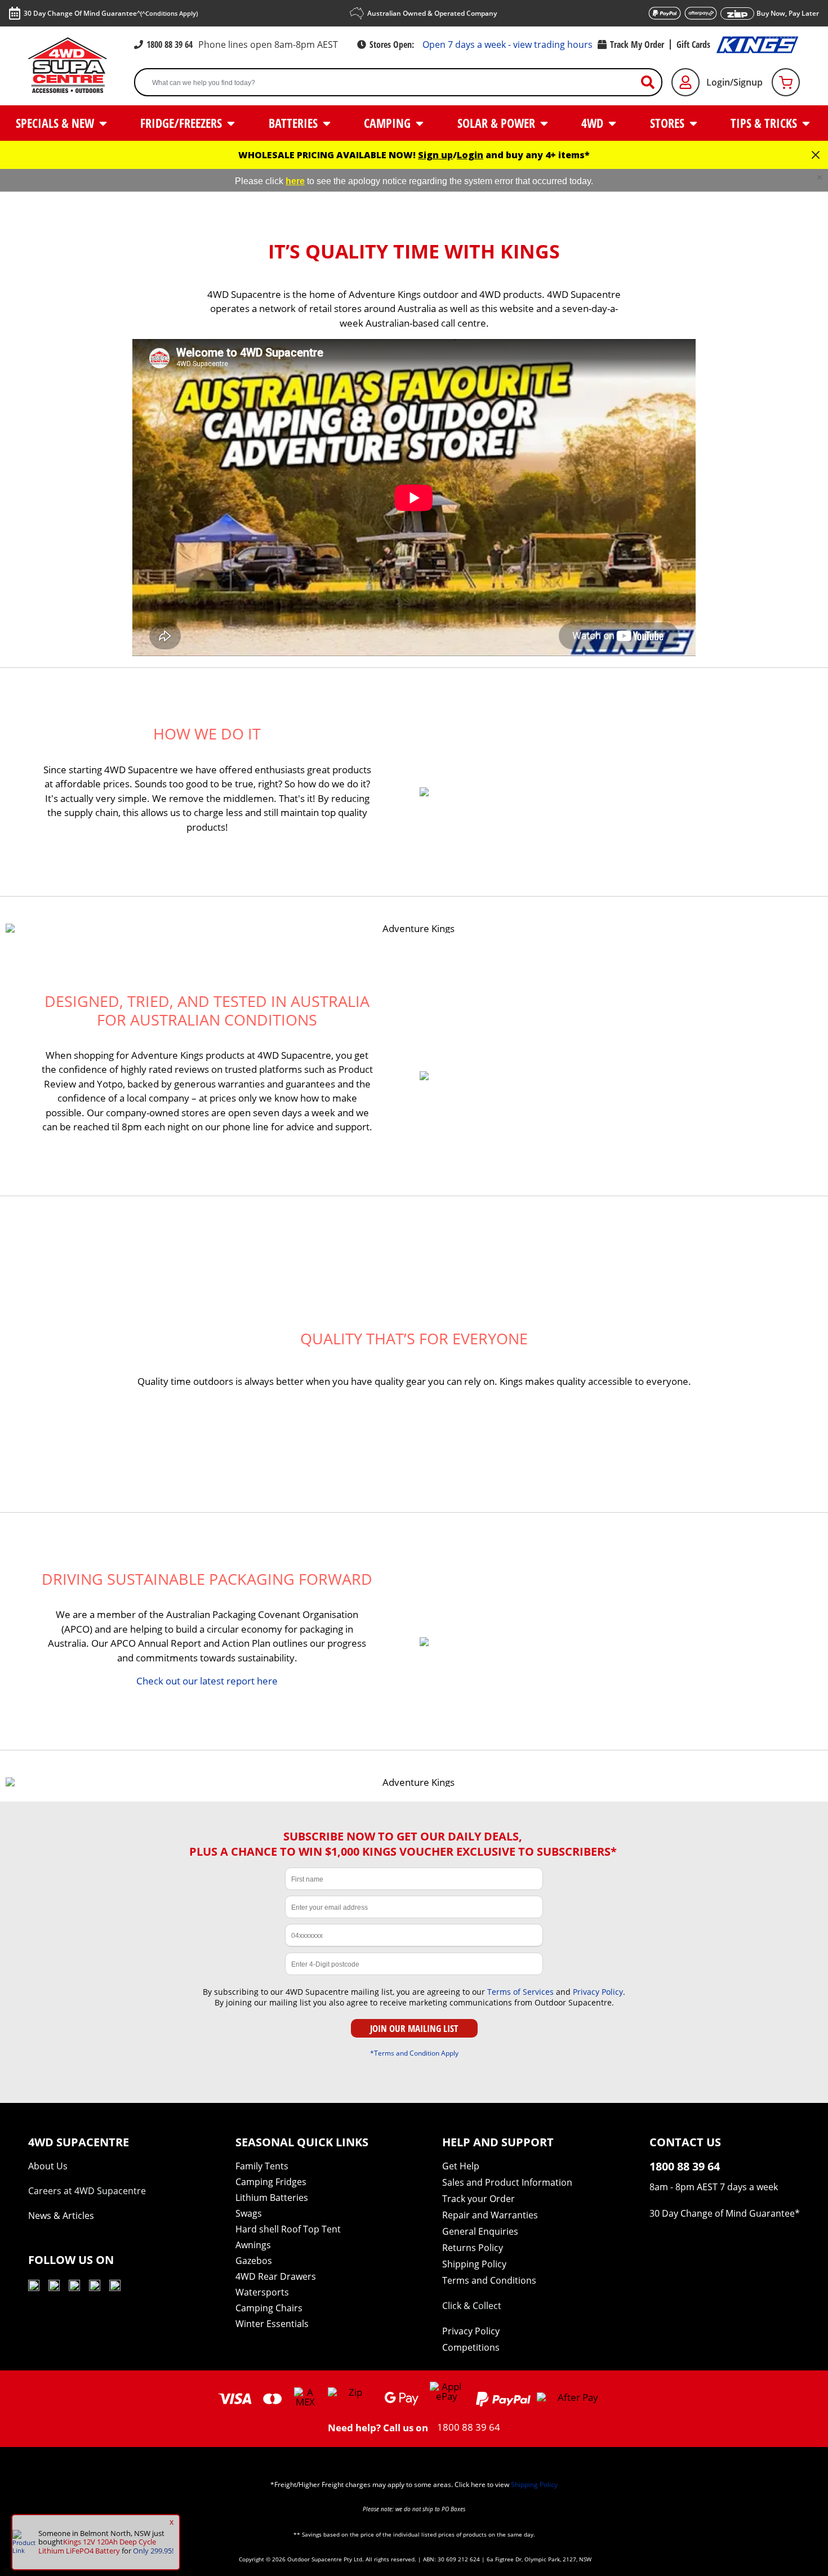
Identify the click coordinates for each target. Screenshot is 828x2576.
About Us (48, 2166)
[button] (820, 177)
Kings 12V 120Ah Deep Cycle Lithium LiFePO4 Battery (97, 2546)
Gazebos (254, 2261)
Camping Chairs (269, 2308)
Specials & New (56, 123)
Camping (389, 123)
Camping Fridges (271, 2182)
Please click (260, 181)
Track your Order (478, 2199)
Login (470, 155)
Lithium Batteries (272, 2198)
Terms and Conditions (489, 2280)
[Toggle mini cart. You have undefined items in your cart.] (786, 82)
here (295, 181)
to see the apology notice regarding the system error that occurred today (448, 181)
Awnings (253, 2245)
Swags (249, 2213)
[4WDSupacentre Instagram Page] (74, 2287)
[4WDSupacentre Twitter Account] (95, 2287)
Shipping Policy (474, 2264)
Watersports (262, 2292)
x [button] (172, 2522)
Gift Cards (693, 44)
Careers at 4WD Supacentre (87, 2191)
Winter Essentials (272, 2324)
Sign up (435, 155)
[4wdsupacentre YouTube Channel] (34, 2287)
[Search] (652, 83)
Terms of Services (520, 1992)
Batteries (295, 123)
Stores (669, 123)
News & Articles (61, 2216)
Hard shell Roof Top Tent (288, 2229)
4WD (594, 123)
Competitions (471, 2347)
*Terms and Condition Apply (414, 2053)
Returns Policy (473, 2248)
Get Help (461, 2166)
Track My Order (637, 44)
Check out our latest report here (207, 1681)
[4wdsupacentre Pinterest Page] (115, 2287)
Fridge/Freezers (182, 123)
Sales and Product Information (507, 2182)
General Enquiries (480, 2231)
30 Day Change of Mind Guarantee (722, 2213)
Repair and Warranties (490, 2215)
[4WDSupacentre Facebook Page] (54, 2287)
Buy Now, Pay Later (788, 13)
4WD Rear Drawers (276, 2276)
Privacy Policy (598, 1992)
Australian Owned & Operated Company (432, 13)
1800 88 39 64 (170, 44)
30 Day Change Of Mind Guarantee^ (111, 13)
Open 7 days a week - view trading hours (508, 44)
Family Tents (262, 2166)
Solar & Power (498, 123)
